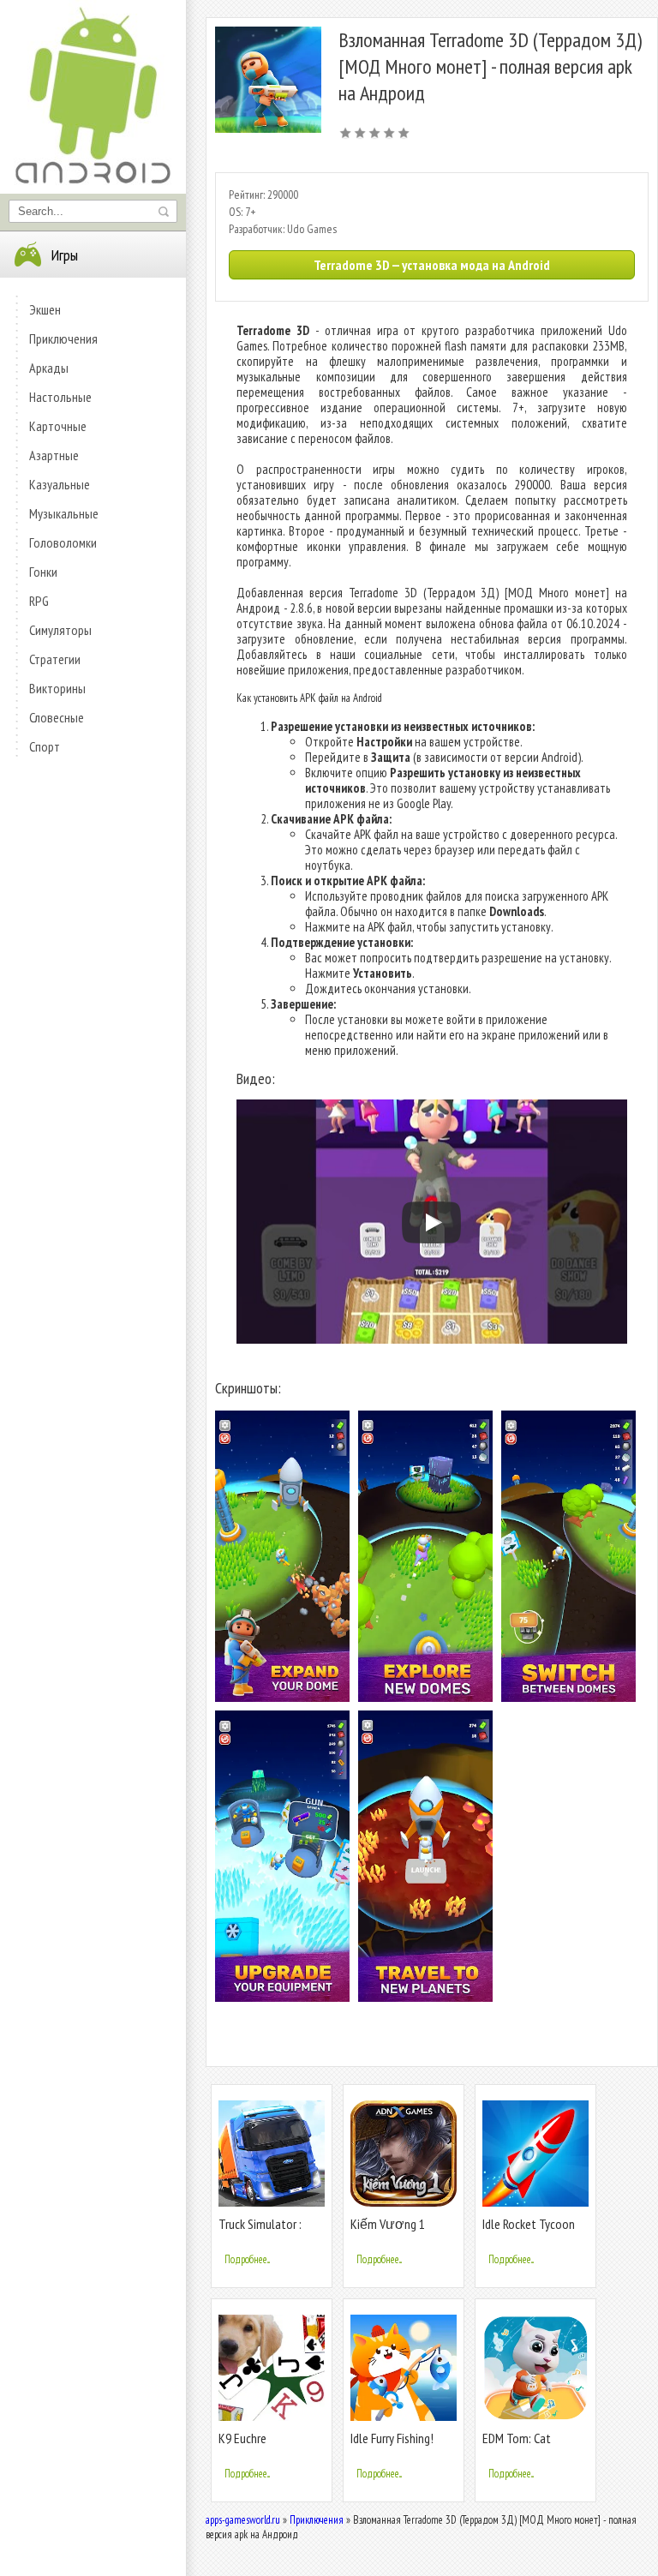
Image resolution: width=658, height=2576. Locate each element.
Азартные (54, 455)
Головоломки (63, 542)
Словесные (57, 717)
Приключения (63, 338)
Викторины (57, 688)
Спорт (45, 746)
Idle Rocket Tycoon (529, 2224)
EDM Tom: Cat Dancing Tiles (517, 2445)
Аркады (49, 368)
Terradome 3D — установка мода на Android (432, 265)
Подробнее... (247, 2259)
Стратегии (55, 659)
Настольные (60, 397)
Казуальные (60, 484)
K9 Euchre (242, 2438)
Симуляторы (60, 630)
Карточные (58, 426)
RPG (39, 601)
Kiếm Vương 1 (388, 2224)
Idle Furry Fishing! (392, 2438)
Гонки (43, 572)
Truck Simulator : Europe (260, 2231)
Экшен (45, 309)
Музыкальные (64, 513)
